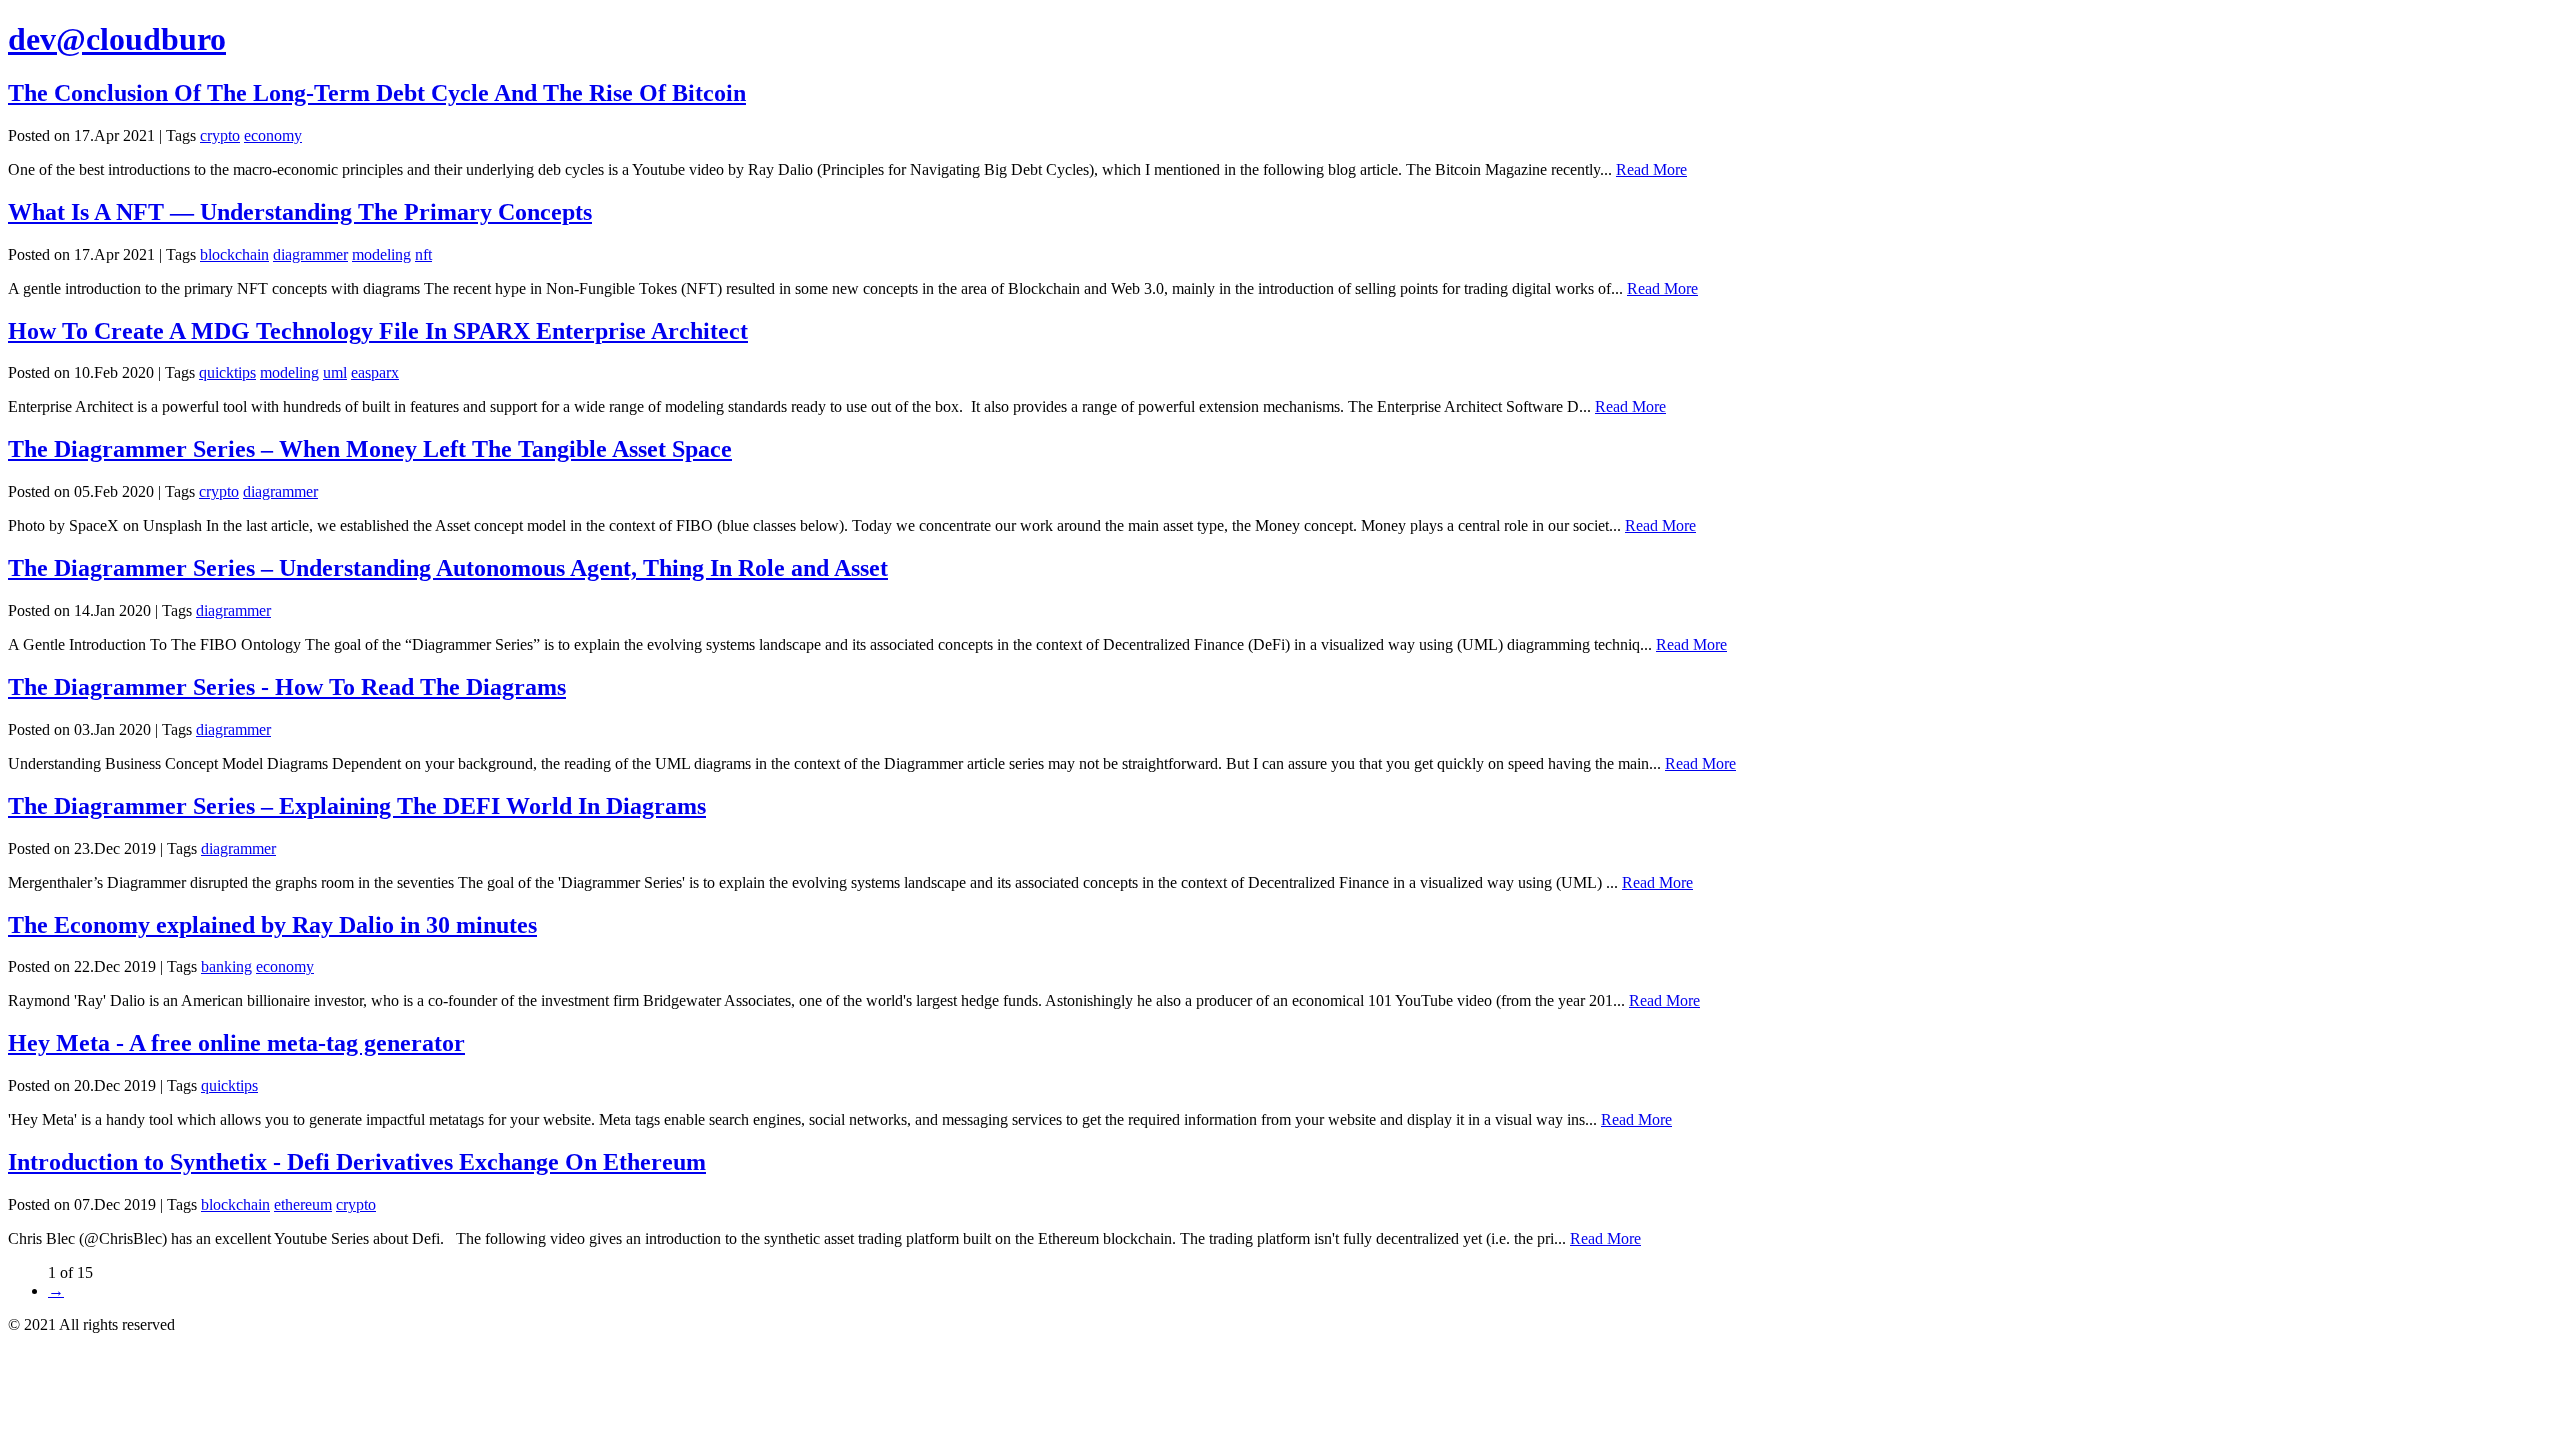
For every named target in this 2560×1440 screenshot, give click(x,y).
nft (423, 254)
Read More (1651, 169)
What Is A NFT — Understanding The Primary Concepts (300, 212)
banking (226, 966)
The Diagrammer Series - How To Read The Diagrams (287, 687)
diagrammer (310, 254)
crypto (220, 135)
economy (273, 135)
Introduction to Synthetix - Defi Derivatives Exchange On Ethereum (357, 1162)
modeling (381, 254)
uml (335, 372)
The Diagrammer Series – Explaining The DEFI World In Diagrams (357, 806)
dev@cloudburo (117, 39)
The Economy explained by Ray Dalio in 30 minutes (272, 925)
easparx (375, 372)
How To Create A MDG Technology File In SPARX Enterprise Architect (378, 331)
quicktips (227, 372)
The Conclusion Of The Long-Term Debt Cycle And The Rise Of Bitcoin (377, 93)
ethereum (303, 1204)
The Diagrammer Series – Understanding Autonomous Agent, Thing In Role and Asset (448, 568)
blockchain (234, 254)
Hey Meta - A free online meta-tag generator (236, 1043)
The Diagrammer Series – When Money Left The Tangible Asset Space (370, 449)
